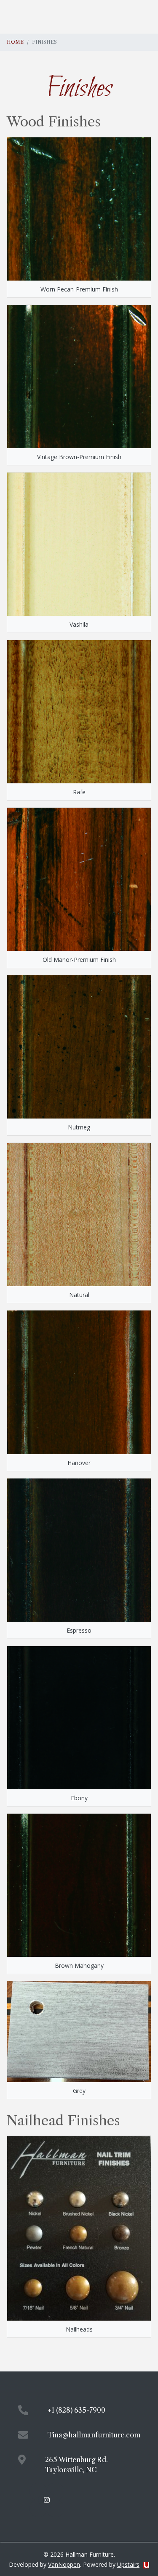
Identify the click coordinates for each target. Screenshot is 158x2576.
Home (15, 42)
